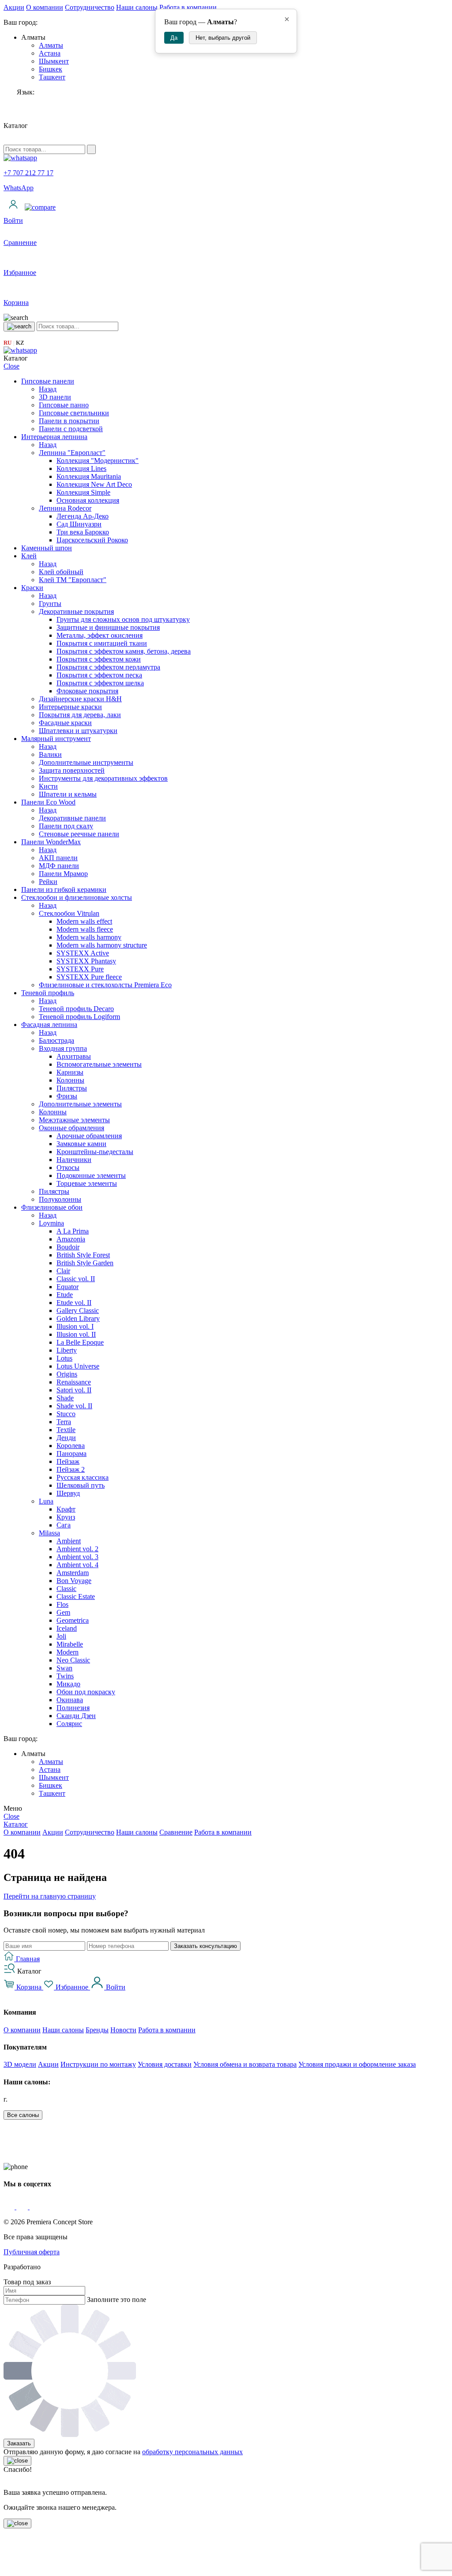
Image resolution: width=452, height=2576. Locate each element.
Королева (71, 1446)
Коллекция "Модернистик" (98, 461)
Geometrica (73, 1620)
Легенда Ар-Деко (83, 516)
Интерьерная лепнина (54, 437)
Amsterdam (73, 1573)
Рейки (48, 882)
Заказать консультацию (205, 1946)
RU (8, 343)
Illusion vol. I (75, 1326)
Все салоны (23, 2115)
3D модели (20, 2064)
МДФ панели (59, 866)
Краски (32, 588)
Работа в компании (188, 7)
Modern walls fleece (85, 929)
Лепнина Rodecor (65, 508)
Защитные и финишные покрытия (108, 627)
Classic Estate (76, 1596)
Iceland (67, 1628)
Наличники (74, 1160)
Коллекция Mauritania (89, 476)
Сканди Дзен (76, 1716)
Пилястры (72, 1088)
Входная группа (63, 1048)
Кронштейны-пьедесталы (95, 1152)
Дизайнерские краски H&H (80, 699)
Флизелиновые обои (52, 1207)
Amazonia (71, 1239)
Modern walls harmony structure (102, 945)
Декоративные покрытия (76, 611)
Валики (50, 754)
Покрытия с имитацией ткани (102, 643)
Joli (61, 1636)
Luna (46, 1501)
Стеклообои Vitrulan (69, 913)
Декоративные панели (72, 818)
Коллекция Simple (83, 492)
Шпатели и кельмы (68, 794)
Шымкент (54, 61)
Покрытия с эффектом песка (99, 675)
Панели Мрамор (63, 874)
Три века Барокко (83, 532)
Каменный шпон (47, 548)
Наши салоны (137, 7)
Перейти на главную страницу (50, 1896)
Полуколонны (60, 1199)
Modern (68, 1652)
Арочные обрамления (89, 1136)
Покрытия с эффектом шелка (100, 683)
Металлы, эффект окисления (100, 635)
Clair (63, 1271)
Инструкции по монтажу (98, 2064)
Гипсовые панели (48, 381)
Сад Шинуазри (79, 524)
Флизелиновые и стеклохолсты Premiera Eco (105, 985)
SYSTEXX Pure (80, 969)
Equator (68, 1287)
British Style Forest (83, 1255)
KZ (20, 343)
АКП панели (58, 858)
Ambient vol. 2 (77, 1549)
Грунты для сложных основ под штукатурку (123, 619)
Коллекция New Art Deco (94, 484)
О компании (45, 7)
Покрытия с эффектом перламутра (108, 667)
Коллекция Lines (81, 468)
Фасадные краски (65, 723)
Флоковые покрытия (87, 691)
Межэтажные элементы (74, 1120)
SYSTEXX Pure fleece (89, 977)
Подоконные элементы (91, 1175)
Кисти (48, 786)
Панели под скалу (66, 826)
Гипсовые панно (64, 405)
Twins (65, 1676)
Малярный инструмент (56, 739)
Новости (123, 2030)
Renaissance (74, 1382)
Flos (62, 1604)
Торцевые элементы (87, 1183)
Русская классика (83, 1477)
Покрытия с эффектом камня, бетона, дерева (124, 651)
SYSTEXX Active (83, 953)
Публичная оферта (32, 2252)
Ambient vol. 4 (77, 1565)
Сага (64, 1525)
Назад (48, 389)
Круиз (66, 1517)
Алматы (51, 45)
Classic (66, 1589)
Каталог (16, 1824)
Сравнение (176, 1832)
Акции (14, 7)
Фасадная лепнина (49, 1025)
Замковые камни (81, 1144)
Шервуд (68, 1493)
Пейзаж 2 (71, 1469)
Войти (115, 1987)
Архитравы (74, 1056)
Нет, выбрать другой (223, 38)
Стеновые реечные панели (79, 834)
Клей (29, 556)
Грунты (50, 604)
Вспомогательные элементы (99, 1064)
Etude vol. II (74, 1303)
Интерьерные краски (70, 707)
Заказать (19, 2443)
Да (174, 38)
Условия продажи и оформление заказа (357, 2064)
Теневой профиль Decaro (76, 1009)
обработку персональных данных (192, 2452)
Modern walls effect (84, 921)
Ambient (69, 1541)
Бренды (97, 2030)
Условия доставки (165, 2064)
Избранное (72, 1987)
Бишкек (51, 69)
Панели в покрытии (69, 421)
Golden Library (78, 1318)
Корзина (29, 1987)
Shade (65, 1398)
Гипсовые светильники (74, 413)
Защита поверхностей (72, 770)
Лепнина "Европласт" (72, 453)
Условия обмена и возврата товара (245, 2064)
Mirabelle (70, 1644)
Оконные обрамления (72, 1128)
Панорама (72, 1453)
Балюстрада (56, 1040)
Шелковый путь (81, 1485)
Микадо (68, 1684)
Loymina (51, 1223)
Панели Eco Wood (48, 802)
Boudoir (68, 1247)
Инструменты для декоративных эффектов (103, 778)
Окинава (70, 1700)
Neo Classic (73, 1660)
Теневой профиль (48, 993)
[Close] (17, 2461)
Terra (64, 1422)
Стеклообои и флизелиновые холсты (77, 897)
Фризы (67, 1096)
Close (11, 366)
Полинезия (73, 1708)
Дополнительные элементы (80, 1104)
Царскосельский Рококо (92, 540)
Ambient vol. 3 (77, 1557)
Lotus (64, 1358)
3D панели (55, 397)
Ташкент (52, 77)
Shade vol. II (74, 1406)
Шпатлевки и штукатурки (78, 731)
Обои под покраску (86, 1692)
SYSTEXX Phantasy (86, 961)
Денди (66, 1438)
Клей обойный (61, 572)
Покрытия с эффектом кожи (99, 659)
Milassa (49, 1533)
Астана (50, 53)
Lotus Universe (78, 1366)
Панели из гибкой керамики (64, 889)
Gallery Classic (78, 1311)
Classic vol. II (76, 1279)
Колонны (70, 1080)
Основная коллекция (88, 500)
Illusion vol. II (76, 1334)
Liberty (67, 1350)
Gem (63, 1612)
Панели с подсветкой (71, 429)
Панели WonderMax (51, 842)
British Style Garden (85, 1263)
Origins (67, 1374)
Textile (66, 1430)
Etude (65, 1295)
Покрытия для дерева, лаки (80, 715)
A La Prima (73, 1231)
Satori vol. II (74, 1390)
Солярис (69, 1724)
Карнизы (70, 1072)
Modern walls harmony (89, 937)
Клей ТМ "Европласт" (73, 580)
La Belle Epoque (80, 1342)
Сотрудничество (90, 7)
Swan (64, 1668)
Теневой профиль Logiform (79, 1017)
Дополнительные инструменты (86, 762)
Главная (27, 1959)
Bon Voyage (74, 1581)
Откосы (68, 1168)
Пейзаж (68, 1461)
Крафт (66, 1509)
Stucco (66, 1414)
